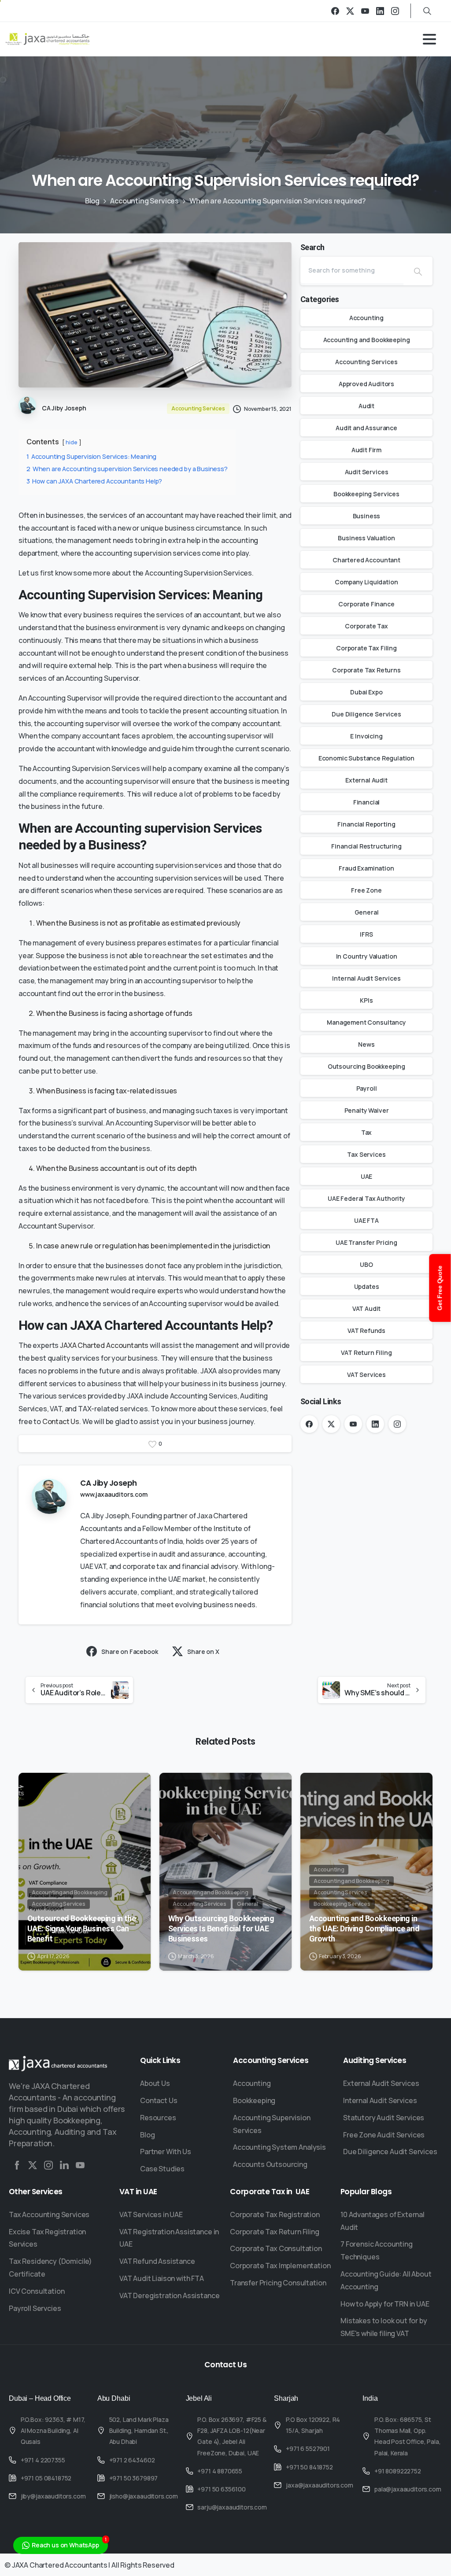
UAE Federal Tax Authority (366, 1198)
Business (367, 516)
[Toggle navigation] (429, 39)
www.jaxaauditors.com (114, 1494)
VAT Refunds (366, 1330)
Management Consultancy (366, 1022)
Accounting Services (144, 201)
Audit (366, 406)
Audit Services (367, 472)
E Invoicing (366, 736)
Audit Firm (366, 450)
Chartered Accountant (366, 560)
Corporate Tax (366, 626)
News (366, 1044)
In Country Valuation (367, 956)
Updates (367, 1286)
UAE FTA (366, 1220)
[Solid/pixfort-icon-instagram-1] (48, 2165)
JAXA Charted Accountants (104, 1345)
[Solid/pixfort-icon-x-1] (33, 2165)
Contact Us (61, 1421)
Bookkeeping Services (366, 494)
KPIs (366, 1000)
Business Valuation (366, 538)
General (367, 912)
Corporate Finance (366, 604)
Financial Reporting (366, 824)
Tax (367, 1132)
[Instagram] (395, 11)
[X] (350, 11)
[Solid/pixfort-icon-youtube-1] (80, 2165)
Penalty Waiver (367, 1110)
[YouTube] (365, 11)
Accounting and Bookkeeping (367, 340)
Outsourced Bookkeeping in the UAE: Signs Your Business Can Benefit (81, 1928)
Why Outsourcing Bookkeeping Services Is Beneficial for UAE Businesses (221, 1928)
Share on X (203, 1652)
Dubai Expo (366, 692)
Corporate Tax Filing (366, 648)
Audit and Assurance (366, 428)
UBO (366, 1264)
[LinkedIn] (380, 11)
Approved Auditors (366, 384)
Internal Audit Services (366, 978)
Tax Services (366, 1154)
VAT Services (366, 1375)
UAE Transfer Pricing (366, 1242)
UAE (367, 1176)
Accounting (366, 318)
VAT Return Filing (366, 1353)
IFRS (366, 934)
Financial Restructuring (366, 846)
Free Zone (366, 890)
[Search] (418, 271)
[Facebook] (335, 11)
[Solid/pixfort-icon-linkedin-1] (64, 2165)
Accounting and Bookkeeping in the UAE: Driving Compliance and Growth (364, 1928)
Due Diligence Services (366, 714)
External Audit (366, 780)
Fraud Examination (366, 868)
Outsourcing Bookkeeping (366, 1066)
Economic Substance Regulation (366, 758)
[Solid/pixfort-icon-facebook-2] (17, 2165)
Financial (367, 802)
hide (71, 442)
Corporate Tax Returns (366, 670)
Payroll (367, 1088)
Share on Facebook (129, 1652)
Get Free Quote (440, 1288)
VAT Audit (367, 1308)
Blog (92, 201)
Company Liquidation (366, 582)
